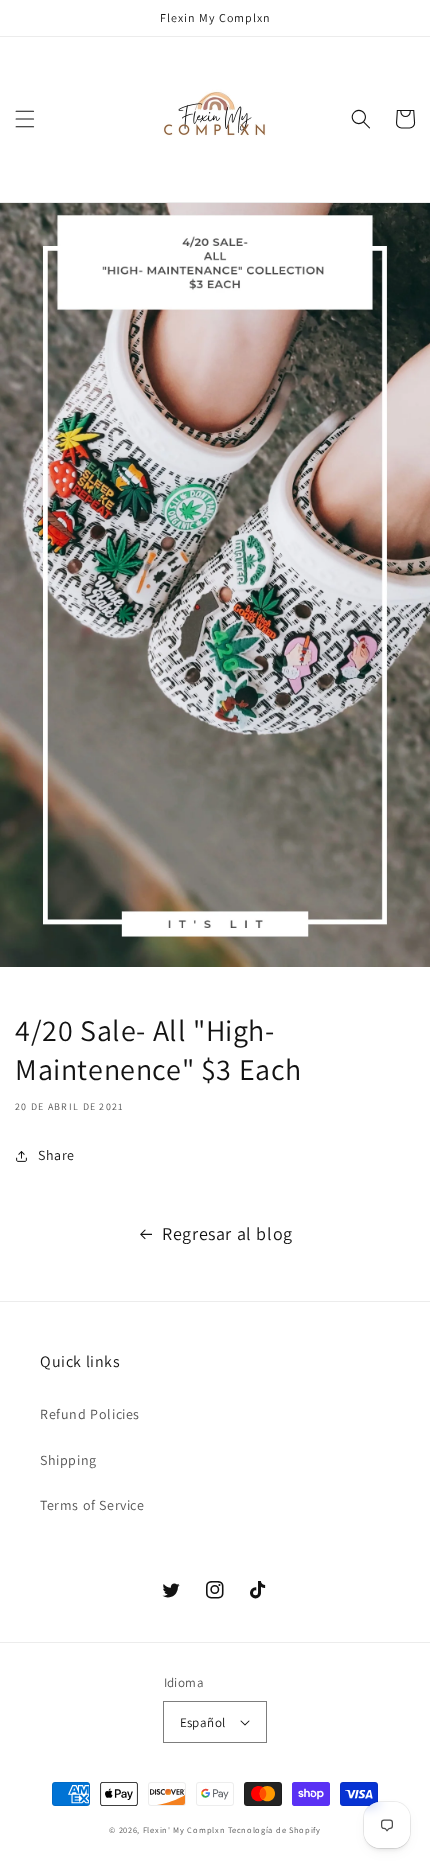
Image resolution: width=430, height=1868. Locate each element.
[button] (25, 119)
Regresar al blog (227, 1233)
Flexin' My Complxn (184, 1829)
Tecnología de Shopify (274, 1829)
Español (203, 1722)
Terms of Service (92, 1505)
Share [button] (56, 1155)
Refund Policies (90, 1414)
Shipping (68, 1460)
